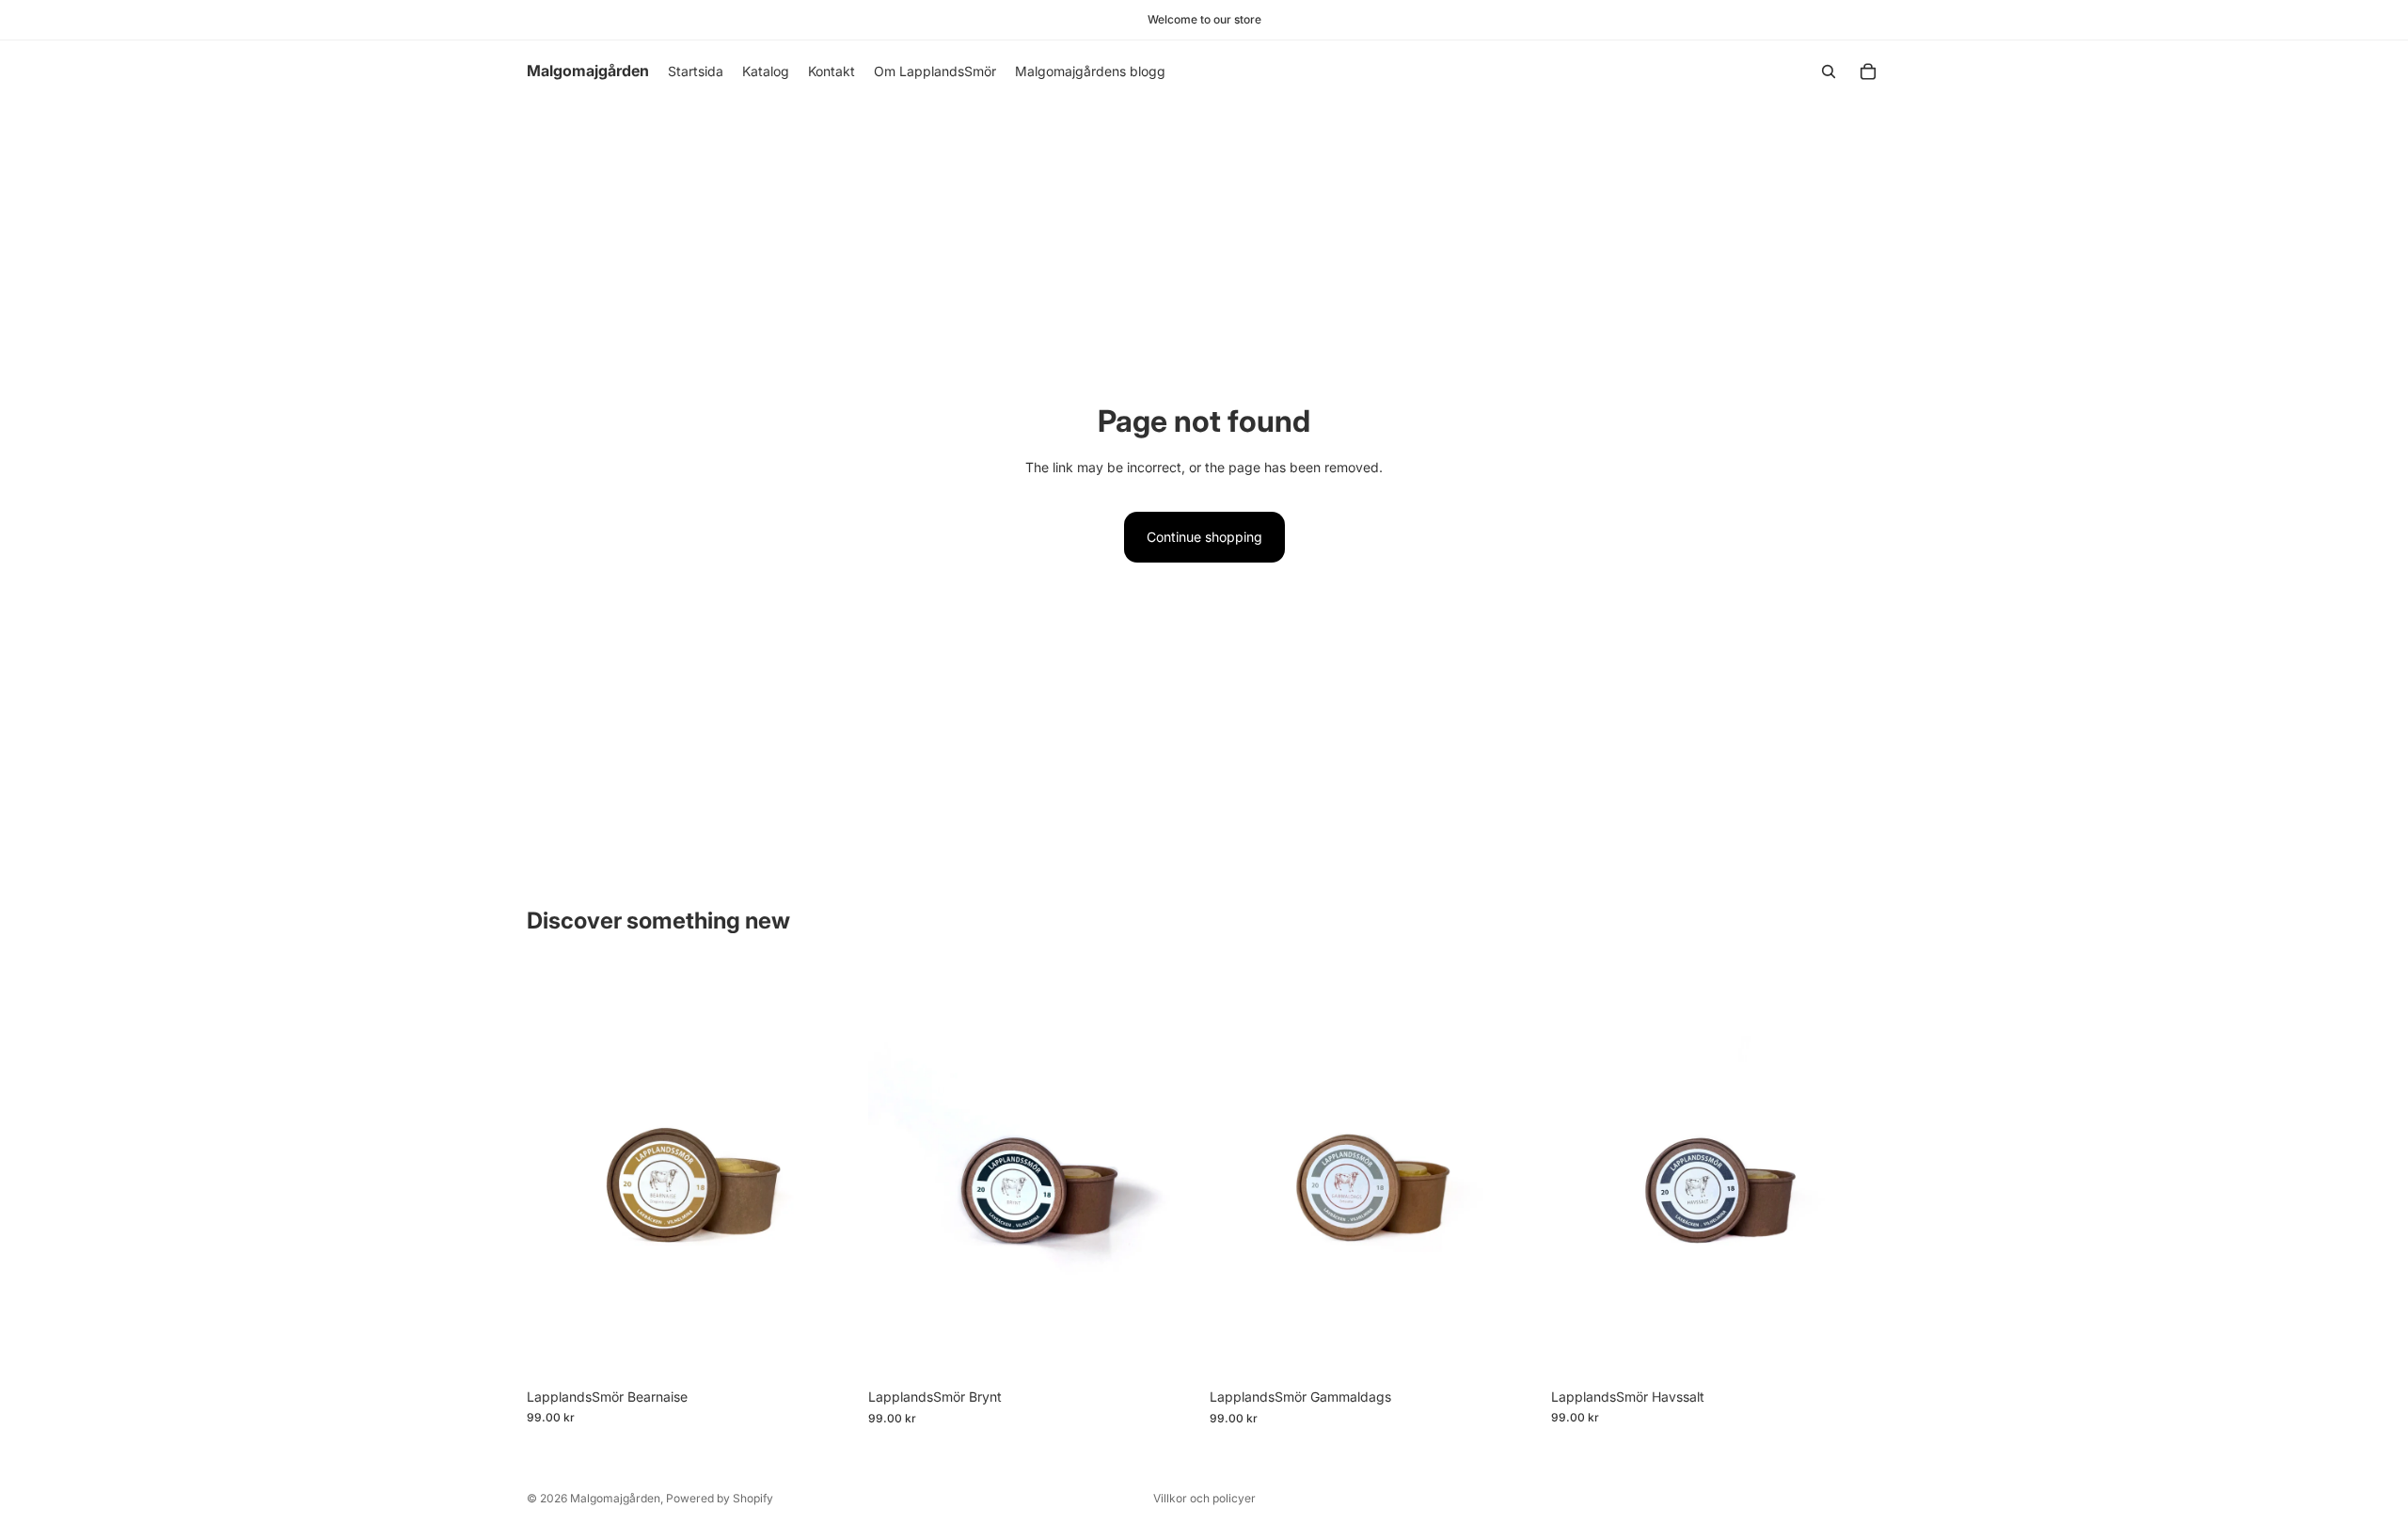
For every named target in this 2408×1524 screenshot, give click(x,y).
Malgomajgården (615, 1498)
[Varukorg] (1868, 71)
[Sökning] (1829, 71)
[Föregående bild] (1579, 1173)
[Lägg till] (828, 1350)
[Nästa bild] (1853, 1173)
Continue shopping (1204, 537)
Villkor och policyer (1204, 1498)
